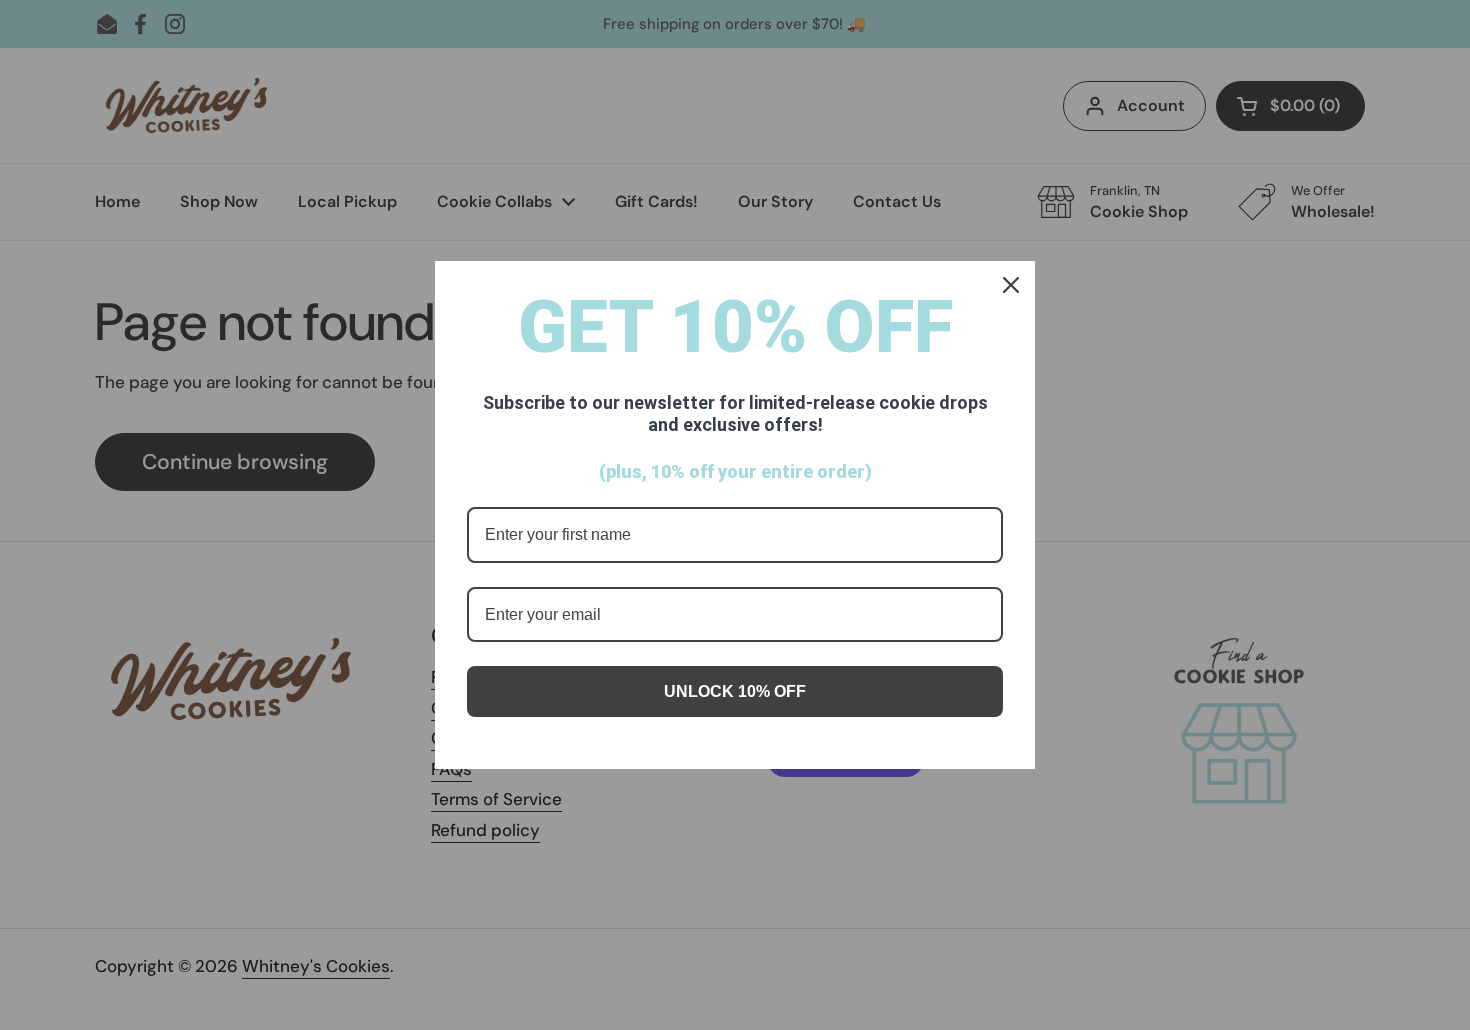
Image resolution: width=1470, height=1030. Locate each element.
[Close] (1011, 285)
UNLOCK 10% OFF (735, 691)
